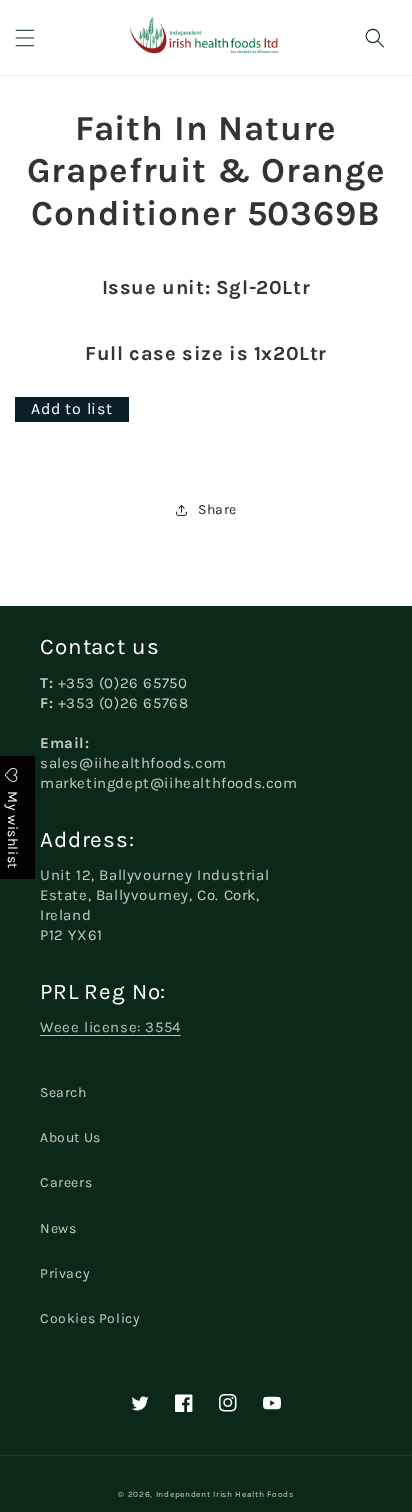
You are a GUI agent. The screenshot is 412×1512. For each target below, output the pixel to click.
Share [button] (217, 509)
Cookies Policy (90, 1318)
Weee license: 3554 (110, 1027)
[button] (25, 38)
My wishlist (12, 828)
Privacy (65, 1273)
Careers (66, 1182)
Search (63, 1092)
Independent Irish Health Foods (225, 1494)
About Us (70, 1137)
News (58, 1228)
